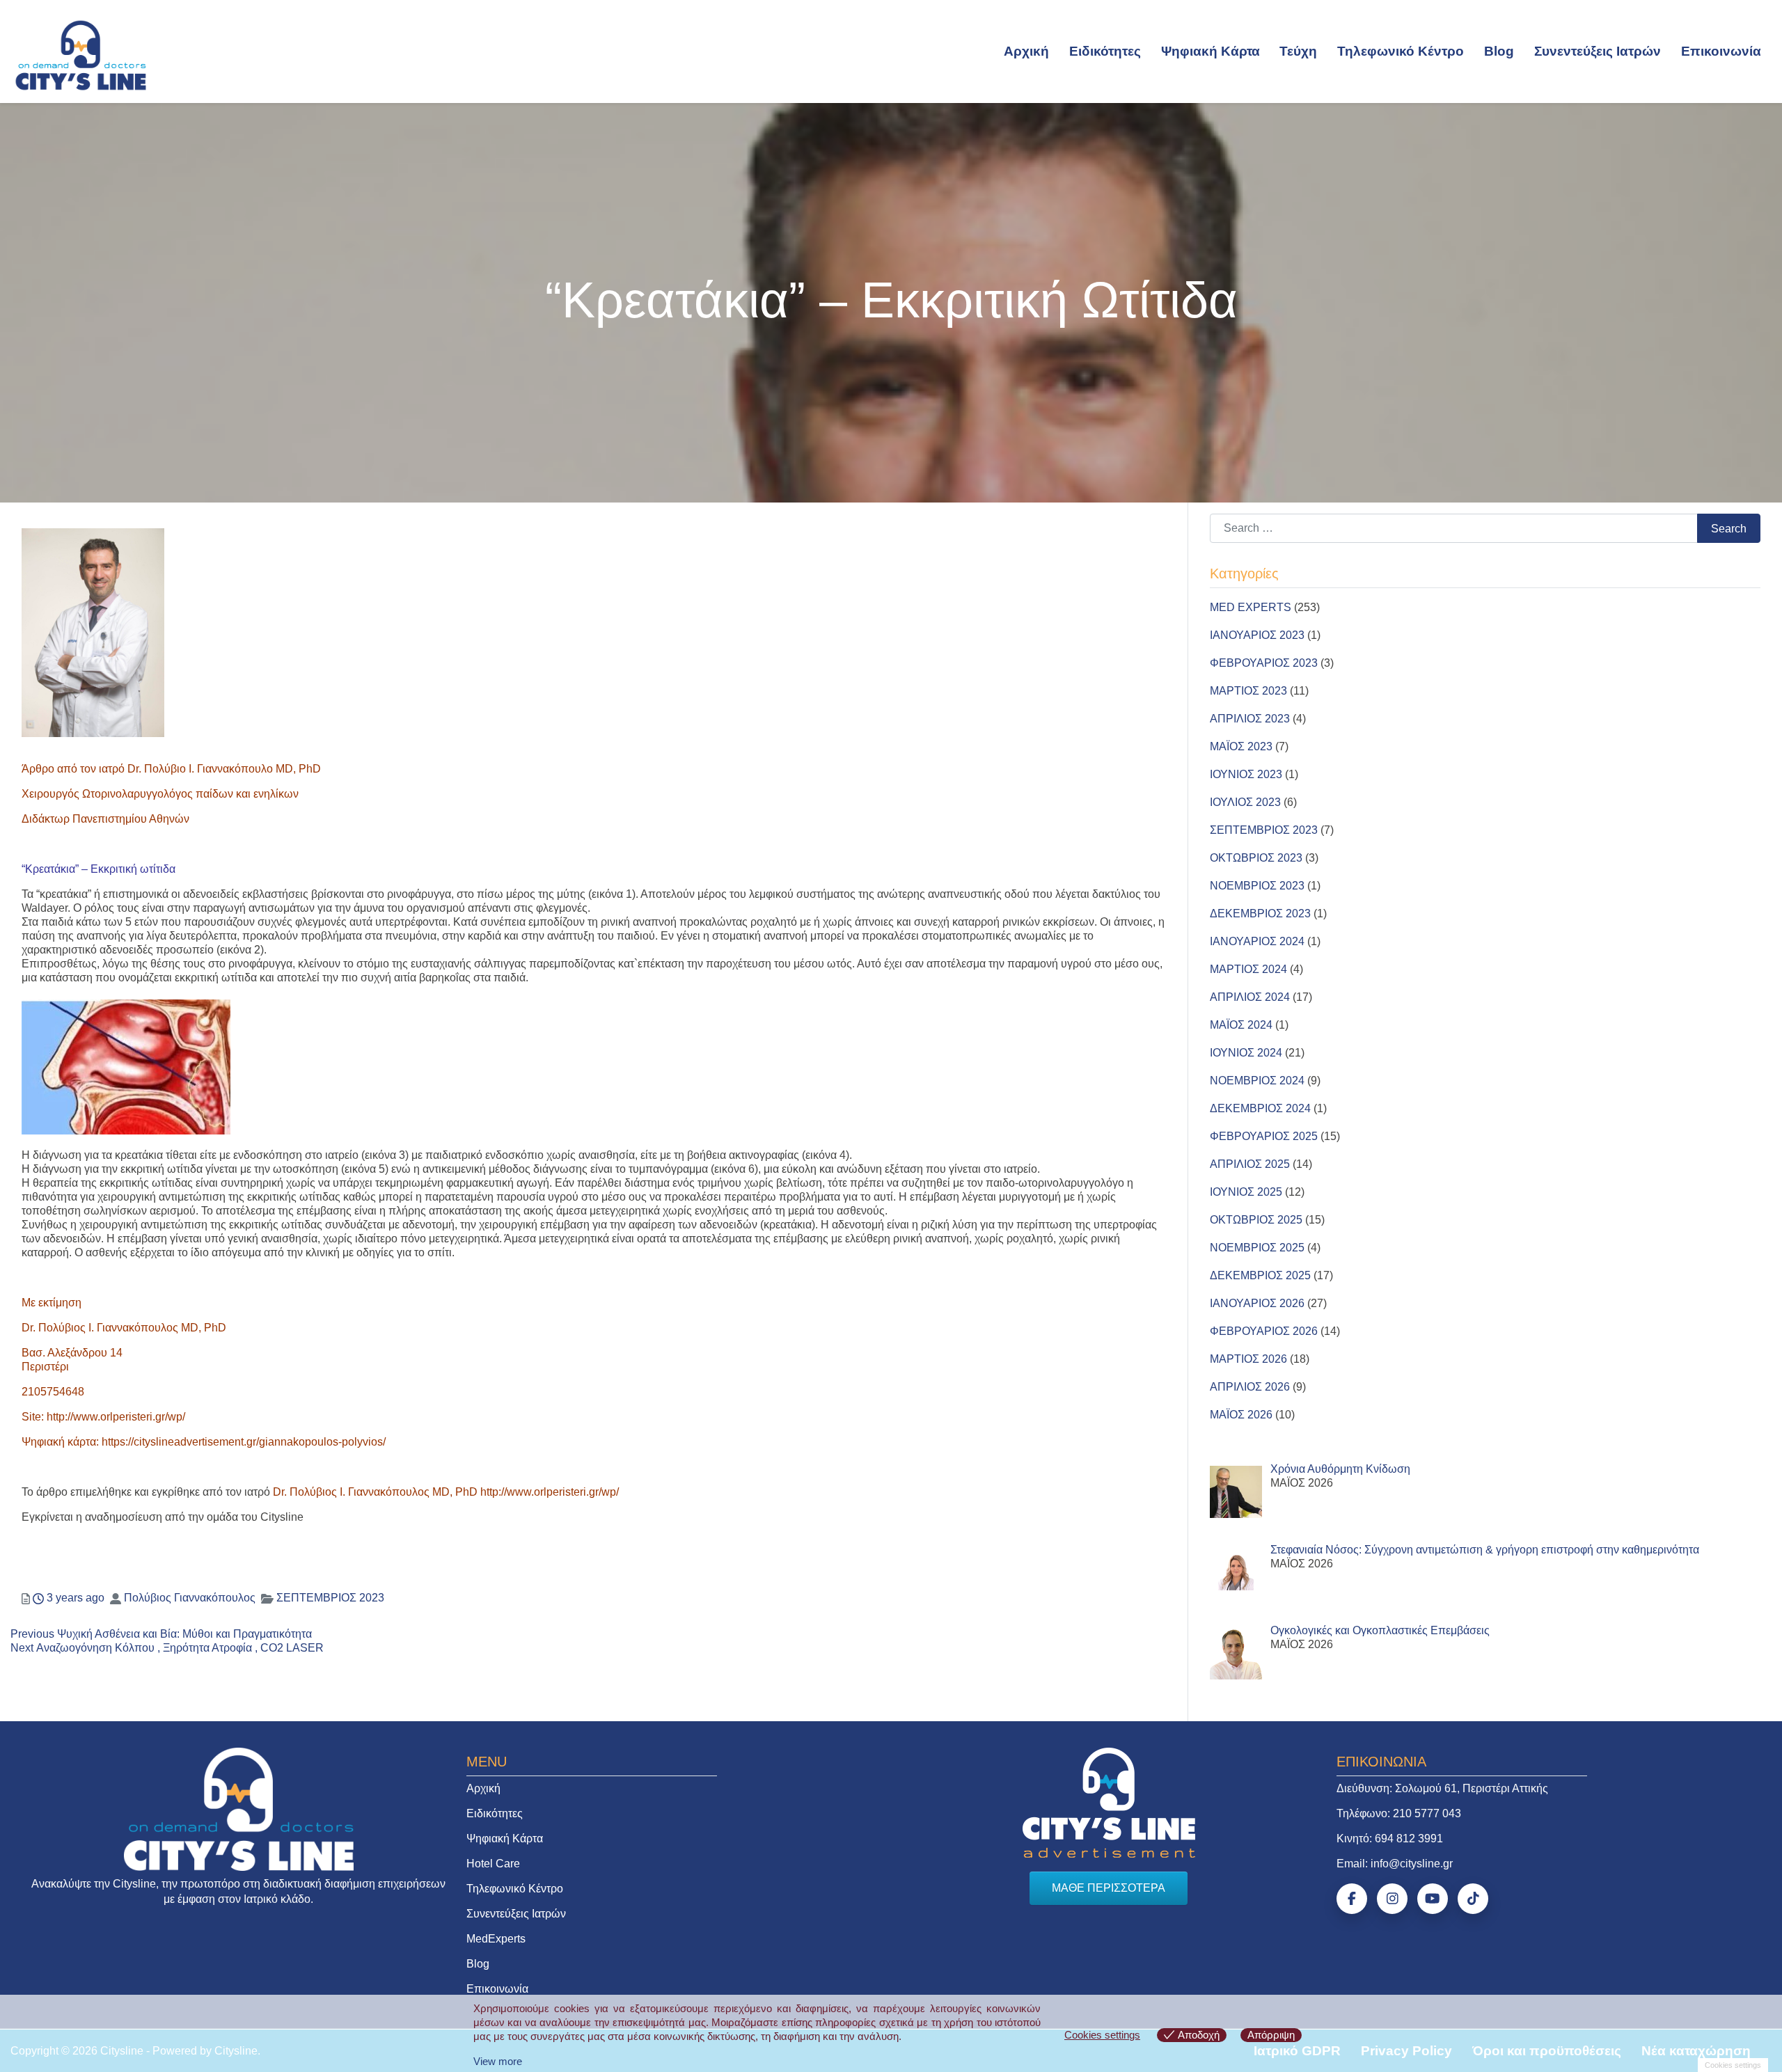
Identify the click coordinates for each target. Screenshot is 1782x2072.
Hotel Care (493, 1864)
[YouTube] (1433, 1899)
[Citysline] (81, 54)
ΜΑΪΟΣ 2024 (1241, 1025)
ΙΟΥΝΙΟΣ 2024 (1246, 1053)
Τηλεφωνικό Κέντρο (1401, 51)
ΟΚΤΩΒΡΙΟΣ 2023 (1256, 858)
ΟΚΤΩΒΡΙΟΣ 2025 (1256, 1220)
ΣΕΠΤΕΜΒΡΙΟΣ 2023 (330, 1598)
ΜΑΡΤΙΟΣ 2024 (1248, 969)
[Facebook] (1352, 1899)
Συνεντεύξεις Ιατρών (1598, 51)
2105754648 (53, 1392)
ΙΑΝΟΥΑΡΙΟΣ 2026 (1257, 1303)
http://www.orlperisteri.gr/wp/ (116, 1417)
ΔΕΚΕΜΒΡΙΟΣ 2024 (1260, 1108)
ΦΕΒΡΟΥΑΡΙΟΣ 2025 (1264, 1136)
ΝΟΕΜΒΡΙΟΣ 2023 (1257, 886)
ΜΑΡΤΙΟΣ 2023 (1248, 691)
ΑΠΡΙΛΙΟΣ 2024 (1250, 997)
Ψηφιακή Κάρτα (1211, 51)
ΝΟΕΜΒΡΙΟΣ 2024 (1257, 1081)
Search (1729, 529)
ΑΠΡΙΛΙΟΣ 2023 (1250, 719)
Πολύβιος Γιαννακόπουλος (190, 1598)
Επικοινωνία (1721, 51)
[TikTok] (1473, 1899)
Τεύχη (1298, 51)
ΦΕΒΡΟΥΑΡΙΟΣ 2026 (1264, 1331)
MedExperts (496, 1939)
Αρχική (1026, 51)
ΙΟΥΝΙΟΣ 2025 (1246, 1192)
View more (498, 2061)
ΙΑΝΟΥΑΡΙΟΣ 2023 (1257, 635)
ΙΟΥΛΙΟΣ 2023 (1245, 802)
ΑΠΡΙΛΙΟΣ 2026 (1250, 1387)
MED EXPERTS (1251, 607)
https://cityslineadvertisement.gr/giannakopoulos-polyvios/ (244, 1442)
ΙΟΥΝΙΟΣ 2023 (1246, 774)
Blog (1499, 51)
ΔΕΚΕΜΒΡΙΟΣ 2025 (1260, 1275)
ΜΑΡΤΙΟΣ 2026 (1248, 1359)
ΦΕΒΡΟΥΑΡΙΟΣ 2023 (1264, 663)
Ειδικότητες (1105, 51)
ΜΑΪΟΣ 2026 (1241, 1415)
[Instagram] (1392, 1899)
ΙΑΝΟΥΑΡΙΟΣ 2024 (1257, 941)
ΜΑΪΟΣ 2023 (1241, 746)
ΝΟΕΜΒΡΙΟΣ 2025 (1257, 1248)
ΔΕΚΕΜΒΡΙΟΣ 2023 (1260, 914)
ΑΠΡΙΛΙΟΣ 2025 (1250, 1164)
